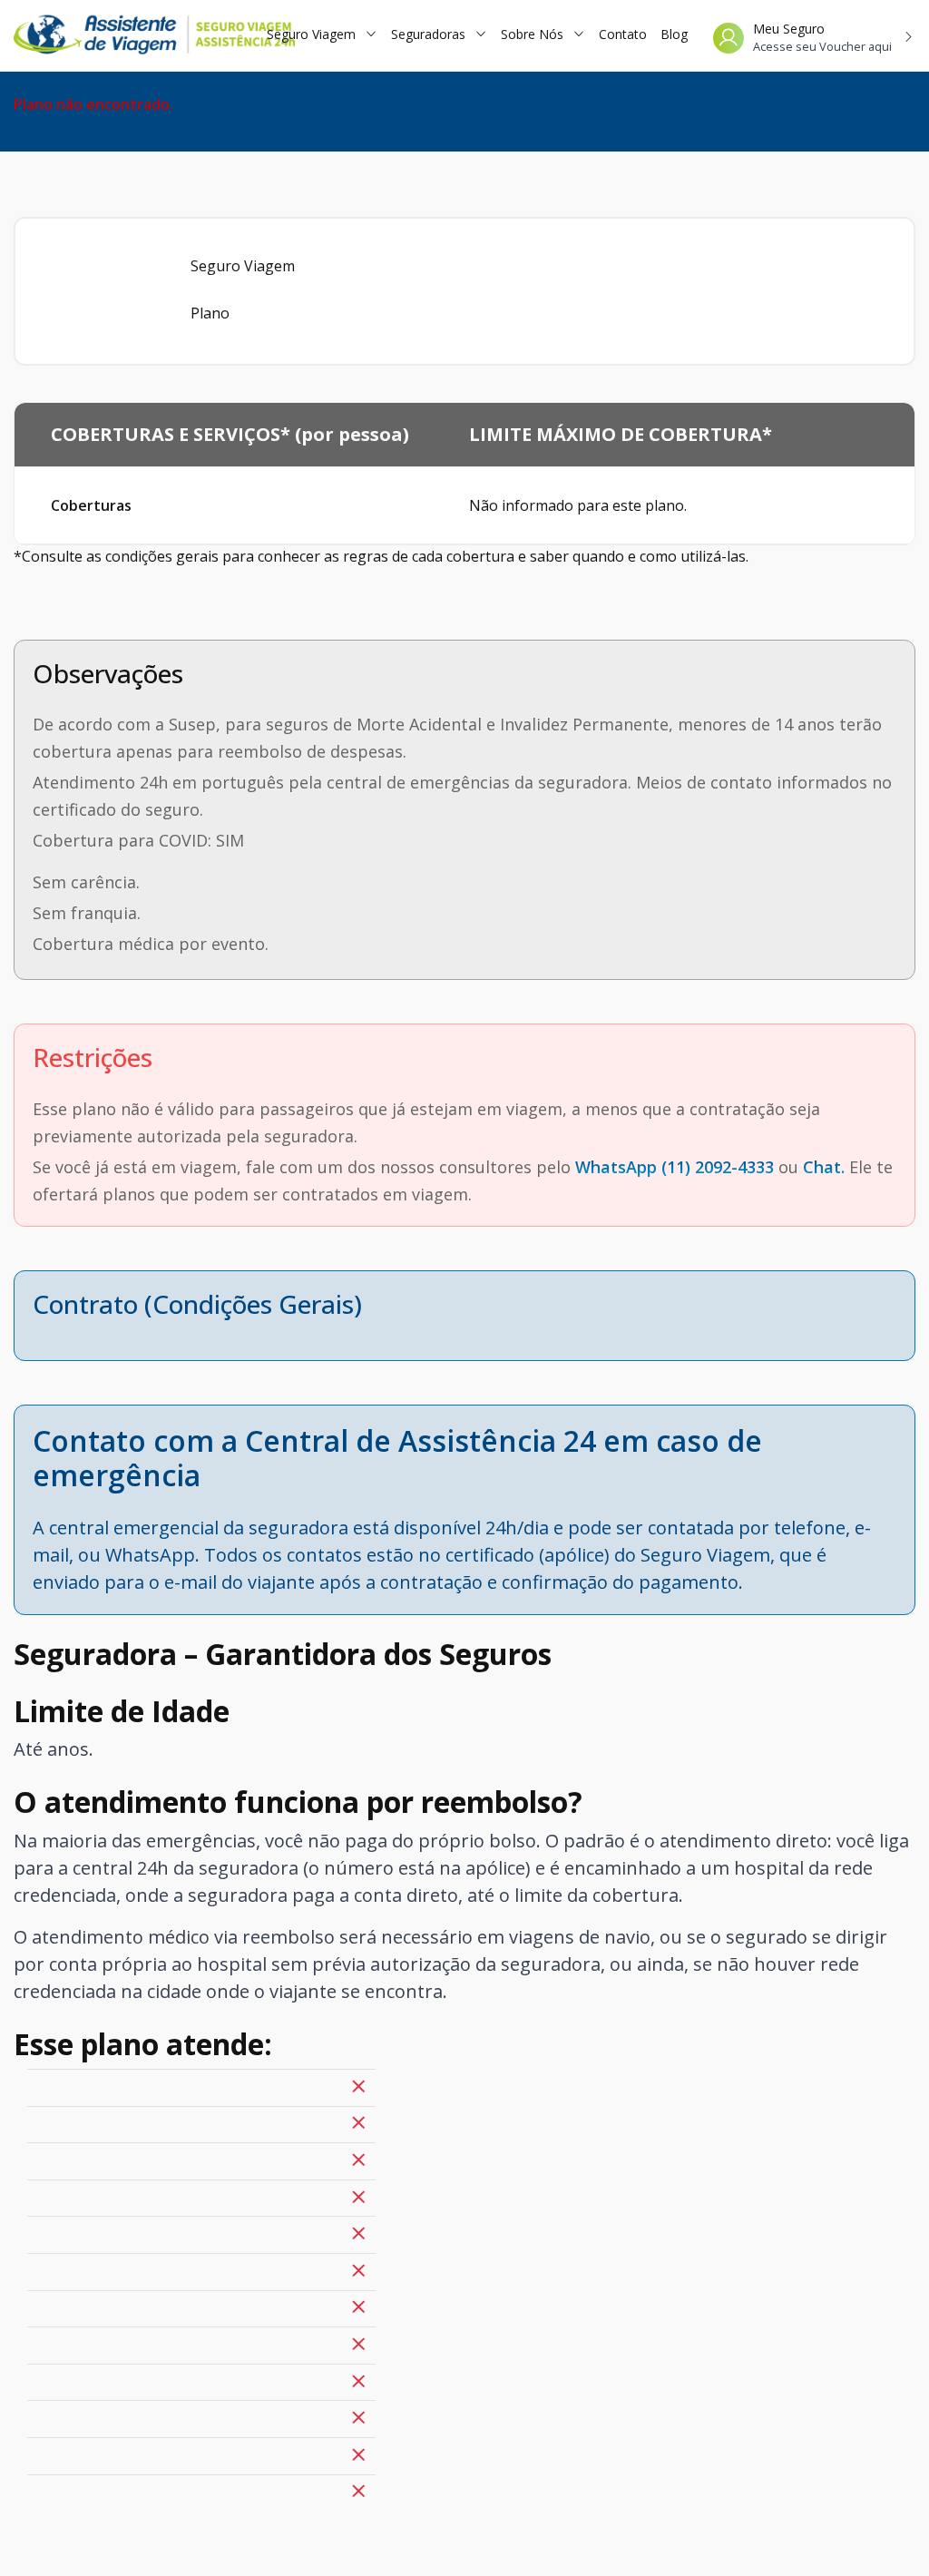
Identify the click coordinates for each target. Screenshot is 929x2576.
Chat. (824, 1167)
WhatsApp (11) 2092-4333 (675, 1167)
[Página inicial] (127, 35)
